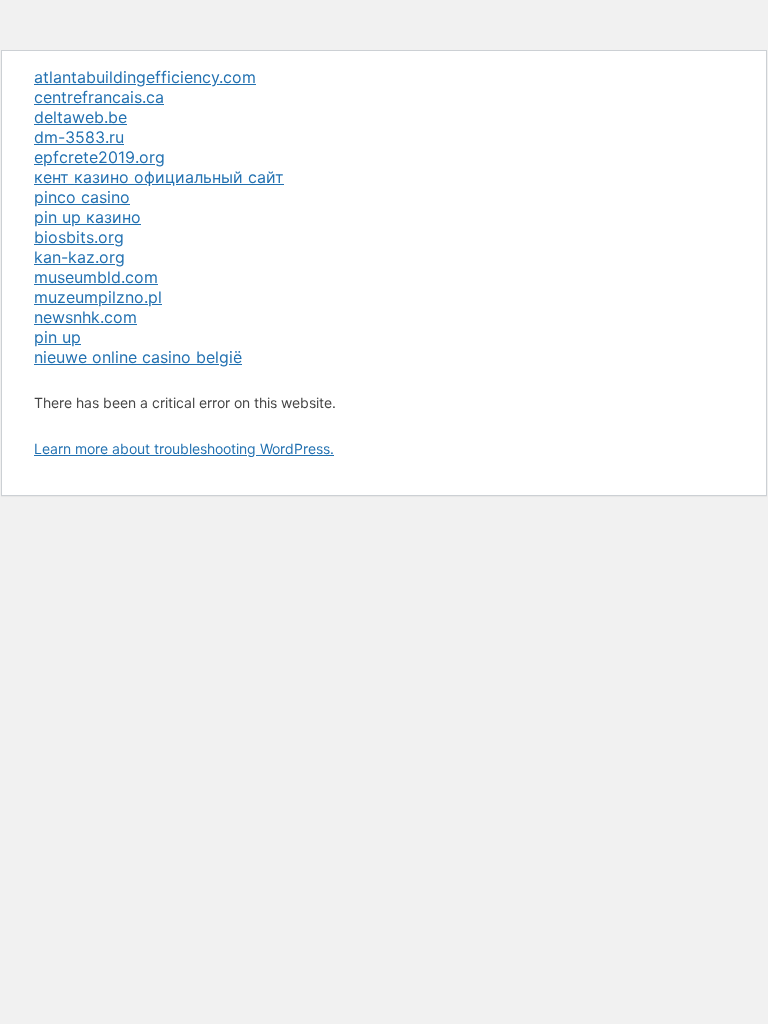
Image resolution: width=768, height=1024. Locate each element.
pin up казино (87, 217)
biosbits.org (79, 237)
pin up (57, 337)
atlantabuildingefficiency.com (145, 77)
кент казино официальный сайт (159, 177)
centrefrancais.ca (99, 97)
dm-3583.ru (79, 137)
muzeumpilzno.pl (98, 297)
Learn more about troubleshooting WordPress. (184, 448)
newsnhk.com (85, 317)
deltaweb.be (80, 117)
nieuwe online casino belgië (138, 357)
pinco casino (82, 197)
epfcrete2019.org (99, 157)
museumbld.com (96, 277)
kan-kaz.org (79, 257)
